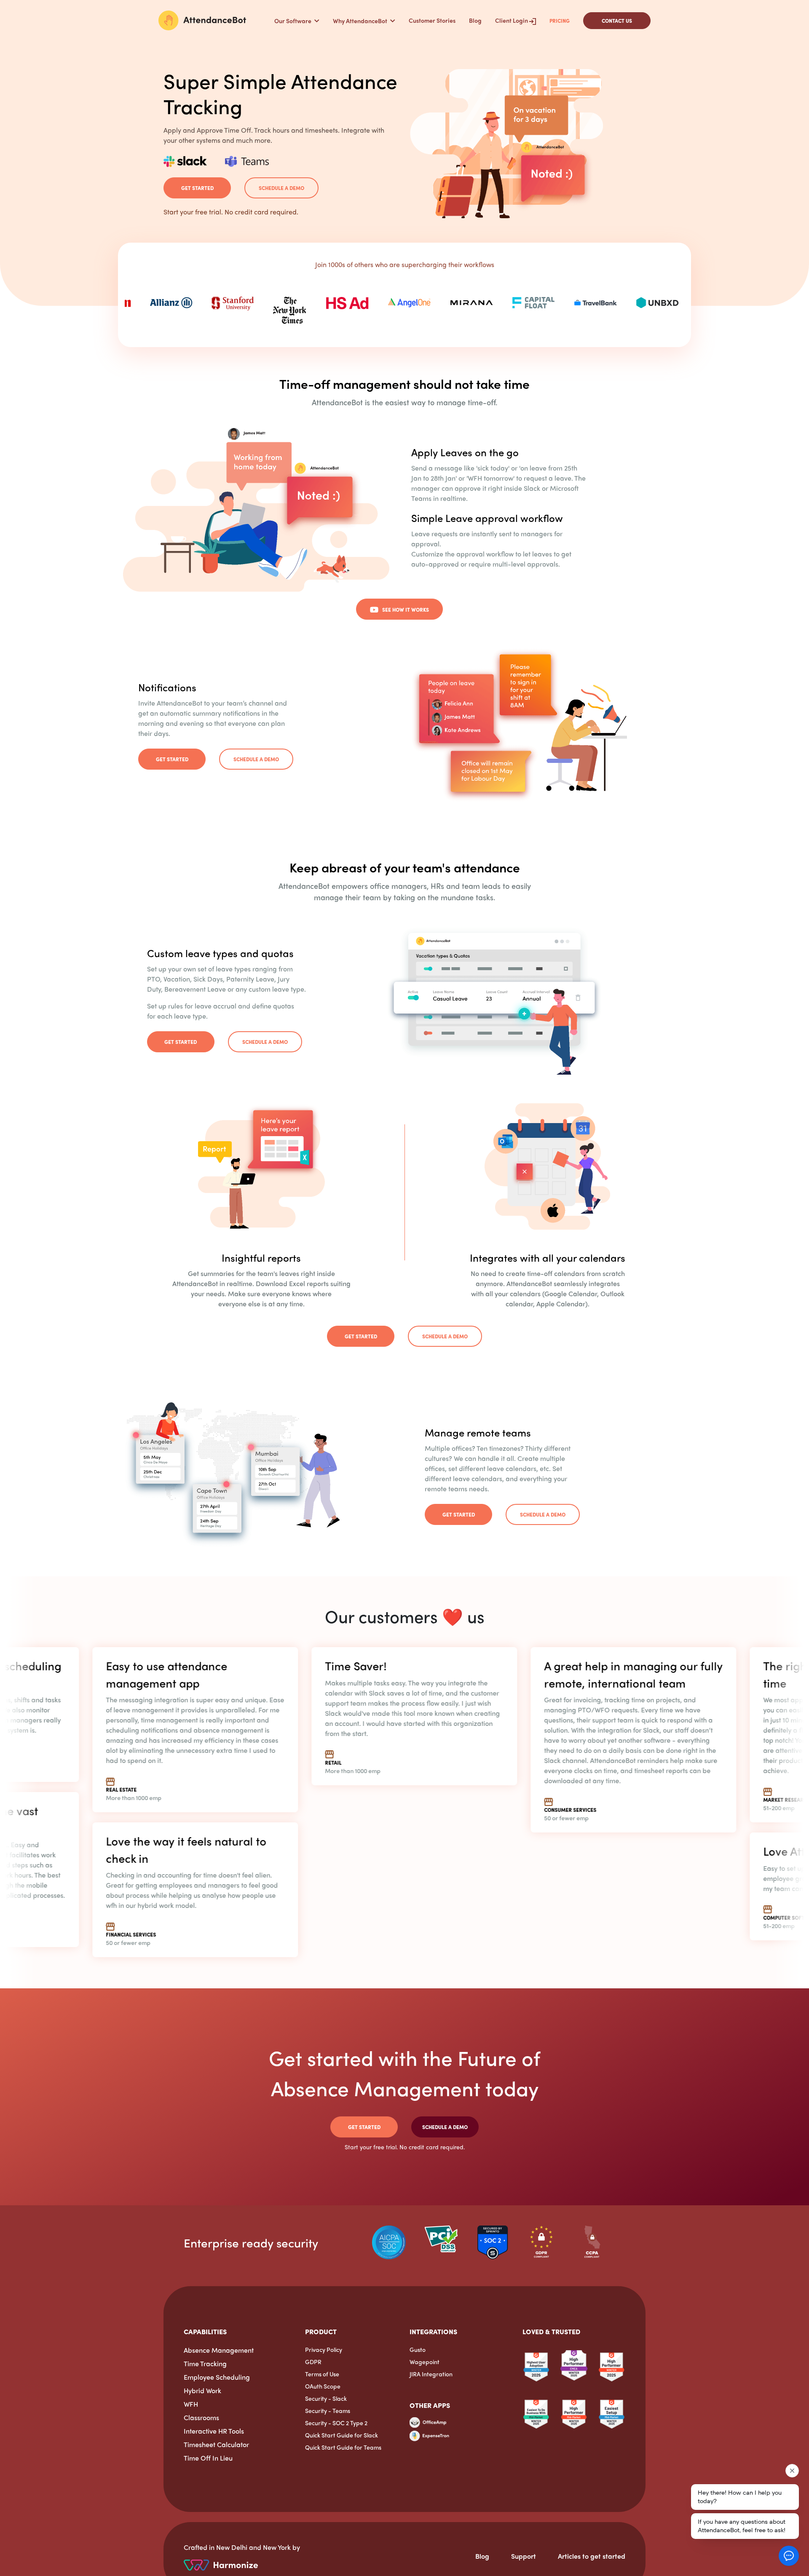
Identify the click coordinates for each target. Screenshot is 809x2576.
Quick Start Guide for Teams (343, 2447)
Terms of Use (322, 2374)
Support (524, 2556)
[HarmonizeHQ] (221, 2564)
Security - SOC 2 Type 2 (336, 2423)
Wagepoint (425, 2362)
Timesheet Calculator (216, 2444)
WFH (191, 2404)
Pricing (560, 21)
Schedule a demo (281, 188)
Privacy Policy (324, 2349)
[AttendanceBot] (202, 20)
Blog (475, 20)
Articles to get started (592, 2556)
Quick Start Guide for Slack (342, 2435)
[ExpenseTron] (429, 2435)
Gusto (418, 2349)
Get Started (197, 188)
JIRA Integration (431, 2374)
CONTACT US (617, 21)
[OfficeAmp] (428, 2425)
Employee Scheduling (217, 2377)
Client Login (512, 20)
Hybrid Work (202, 2390)
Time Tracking (205, 2363)
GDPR (313, 2362)
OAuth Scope (323, 2386)
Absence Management (219, 2350)
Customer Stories (432, 20)
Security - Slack (326, 2398)
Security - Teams (328, 2410)
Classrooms (201, 2417)
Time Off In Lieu (208, 2458)
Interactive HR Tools (214, 2431)
